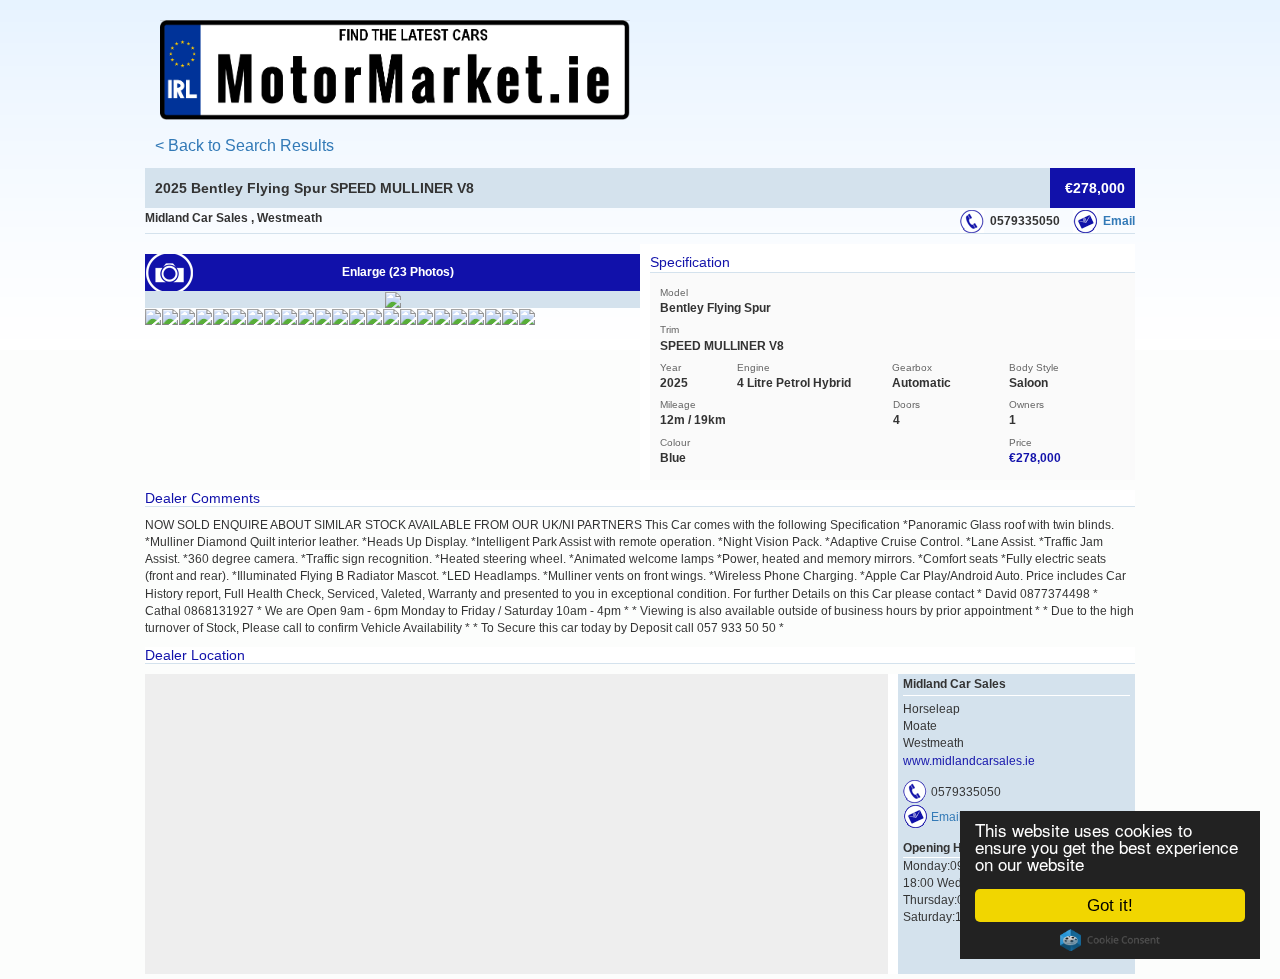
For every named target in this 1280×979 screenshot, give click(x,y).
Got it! (1110, 905)
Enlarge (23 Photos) (398, 272)
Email (1119, 221)
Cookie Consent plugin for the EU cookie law (1110, 940)
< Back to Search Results (244, 145)
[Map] (516, 824)
